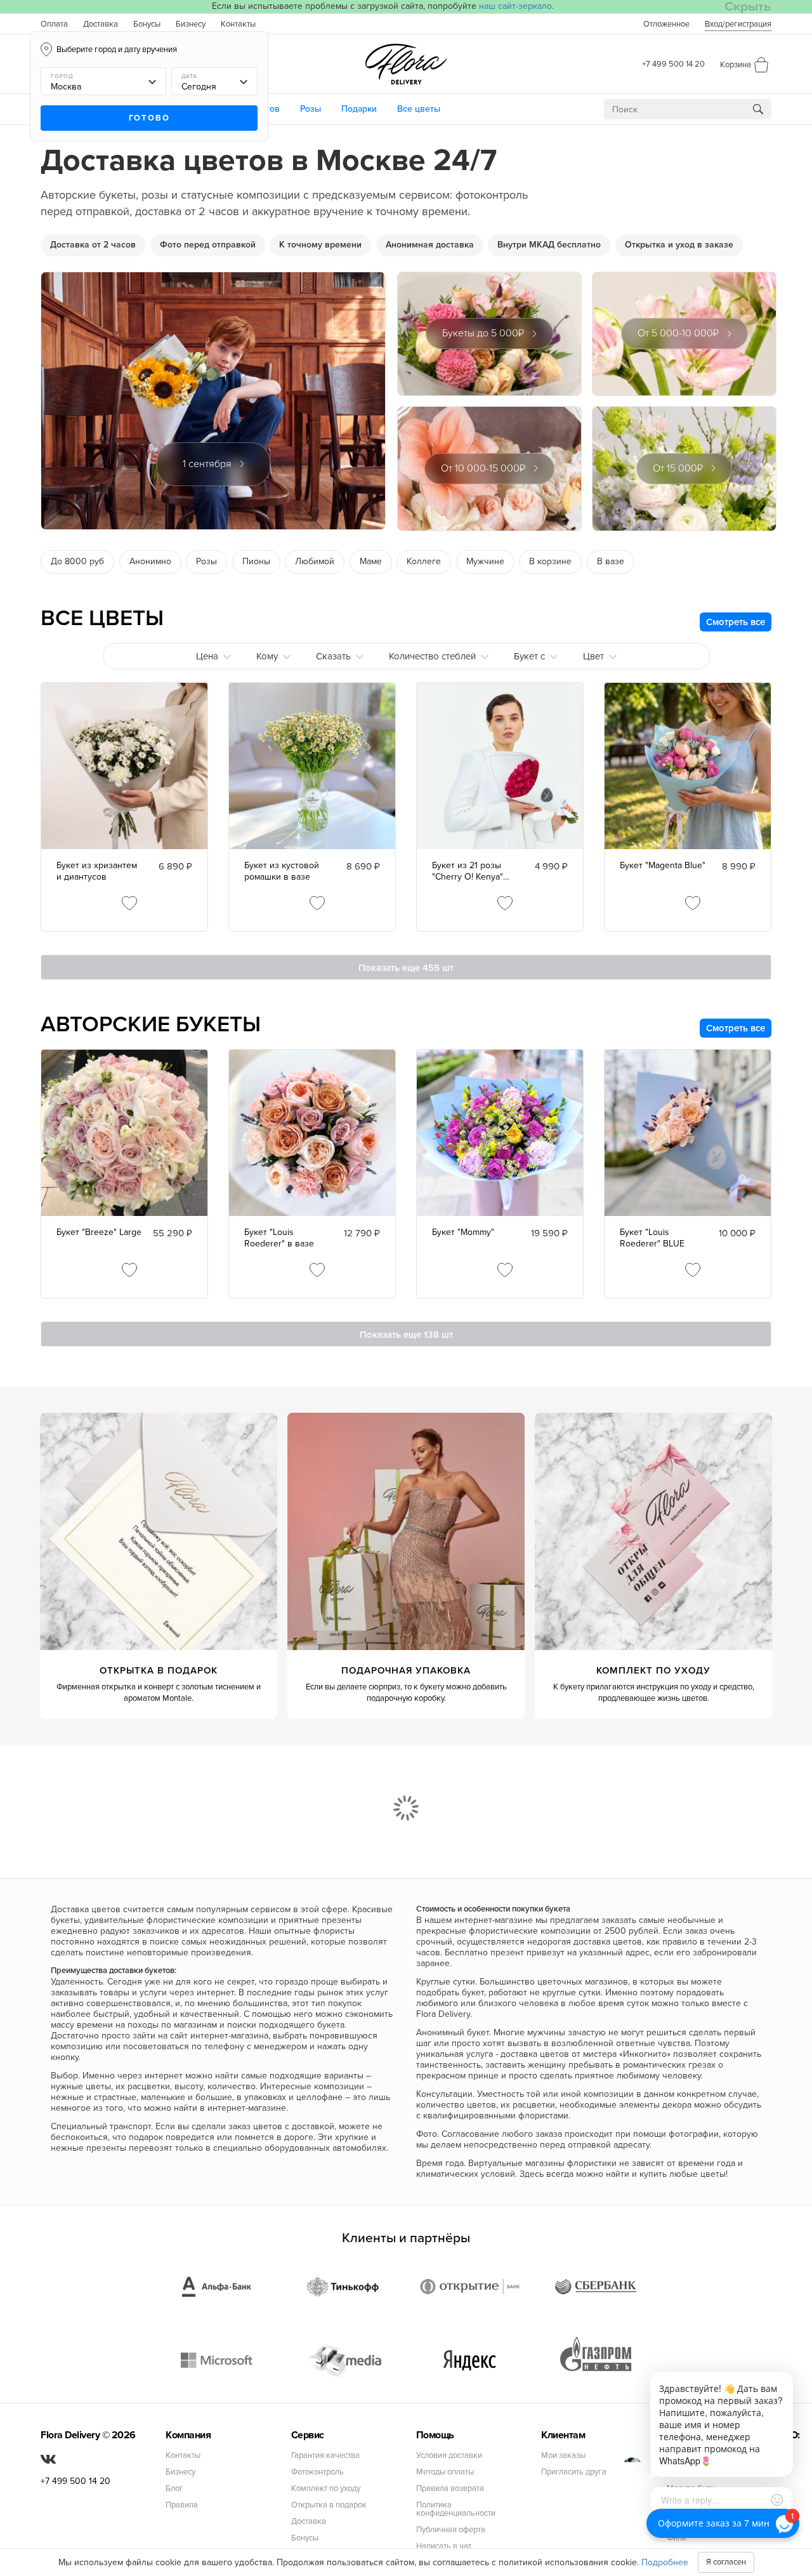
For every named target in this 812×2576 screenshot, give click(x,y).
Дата (189, 76)
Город (62, 76)
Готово (149, 118)
